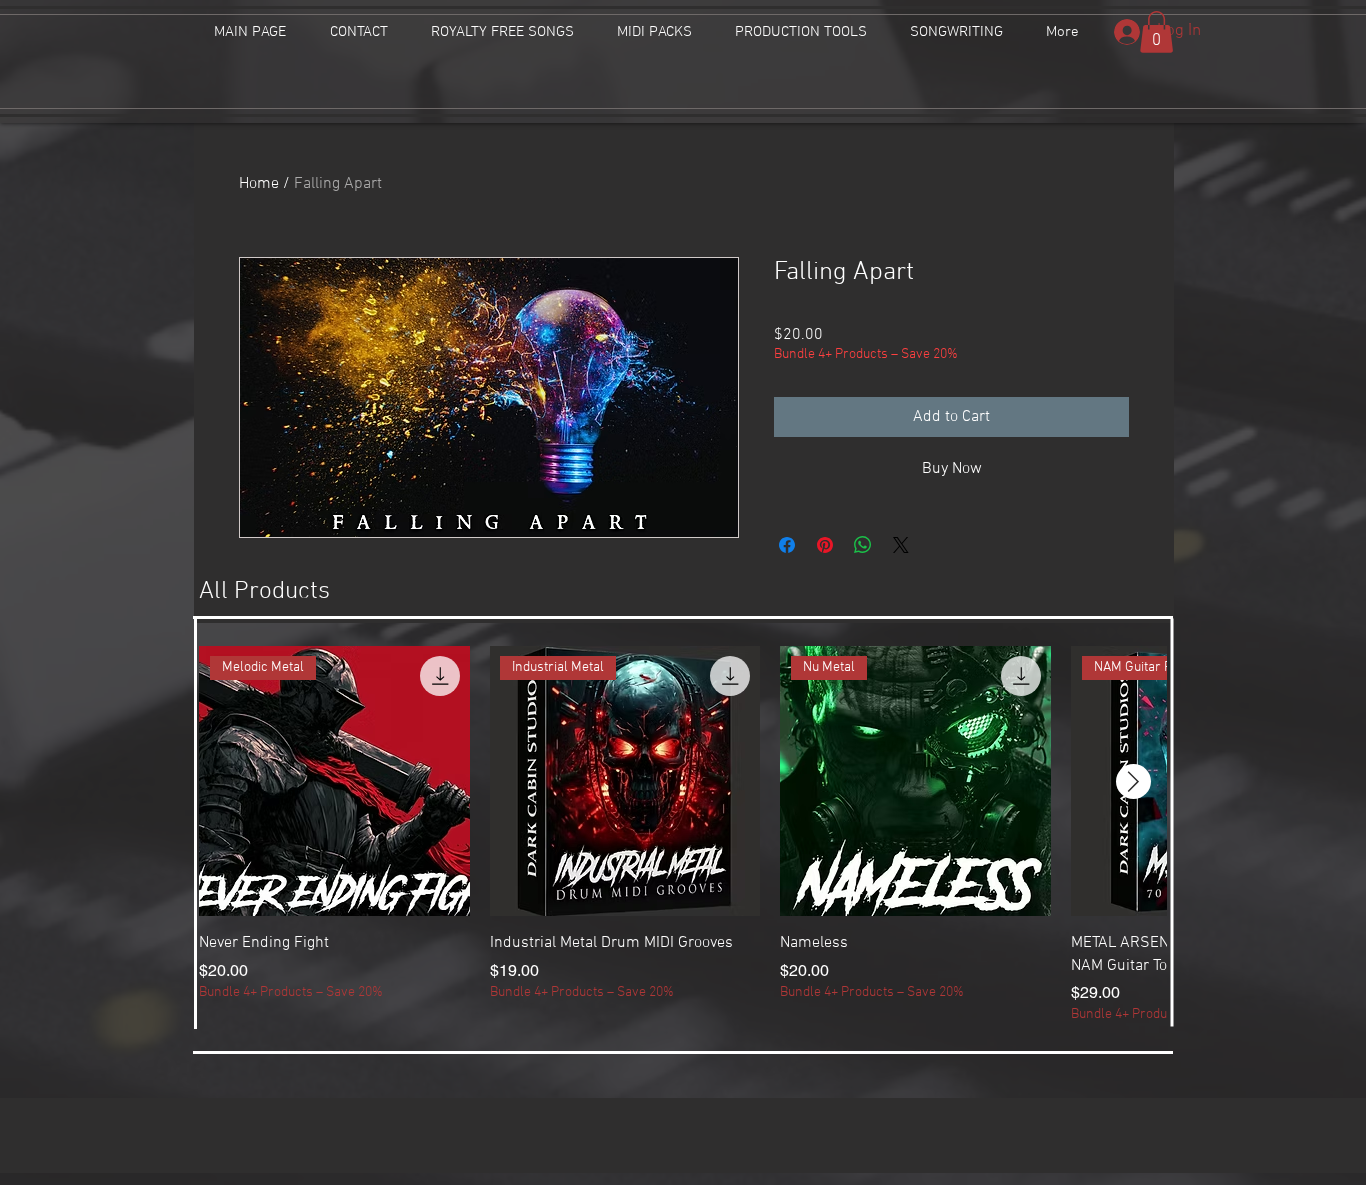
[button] (1156, 32)
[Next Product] (1133, 781)
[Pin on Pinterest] (825, 545)
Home (259, 184)
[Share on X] (901, 545)
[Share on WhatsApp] (863, 545)
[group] (683, 835)
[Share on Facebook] (787, 545)
